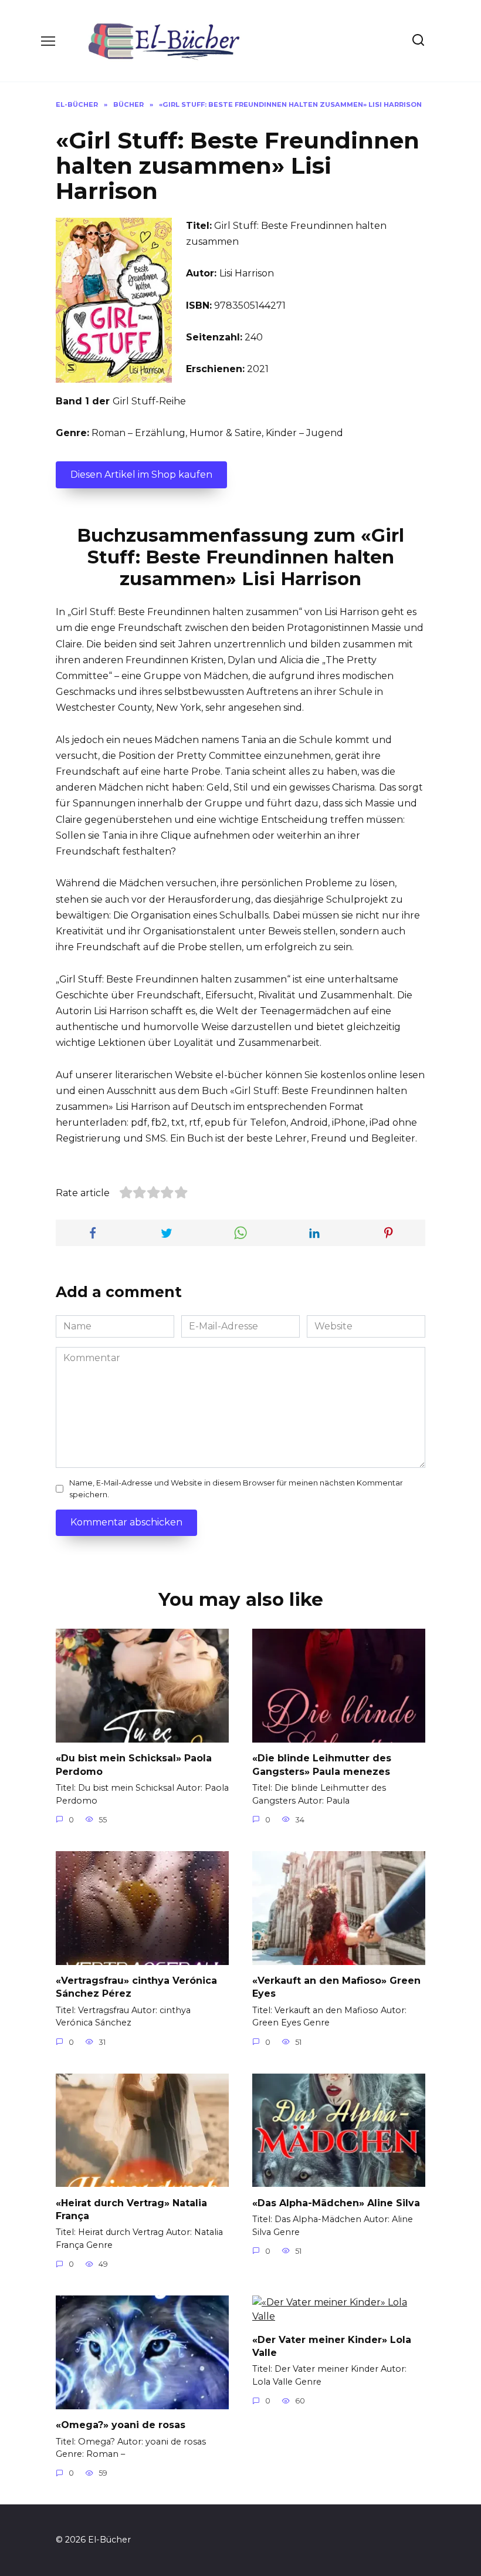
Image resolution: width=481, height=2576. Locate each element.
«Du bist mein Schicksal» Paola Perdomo (134, 1765)
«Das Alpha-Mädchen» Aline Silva (336, 2202)
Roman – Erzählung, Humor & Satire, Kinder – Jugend (217, 433)
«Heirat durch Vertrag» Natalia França (131, 2209)
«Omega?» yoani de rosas (121, 2425)
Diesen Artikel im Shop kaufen (141, 475)
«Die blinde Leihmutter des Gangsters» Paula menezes (322, 1765)
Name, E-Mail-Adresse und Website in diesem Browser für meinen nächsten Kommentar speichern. (236, 1488)
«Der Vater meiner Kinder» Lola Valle (332, 2346)
